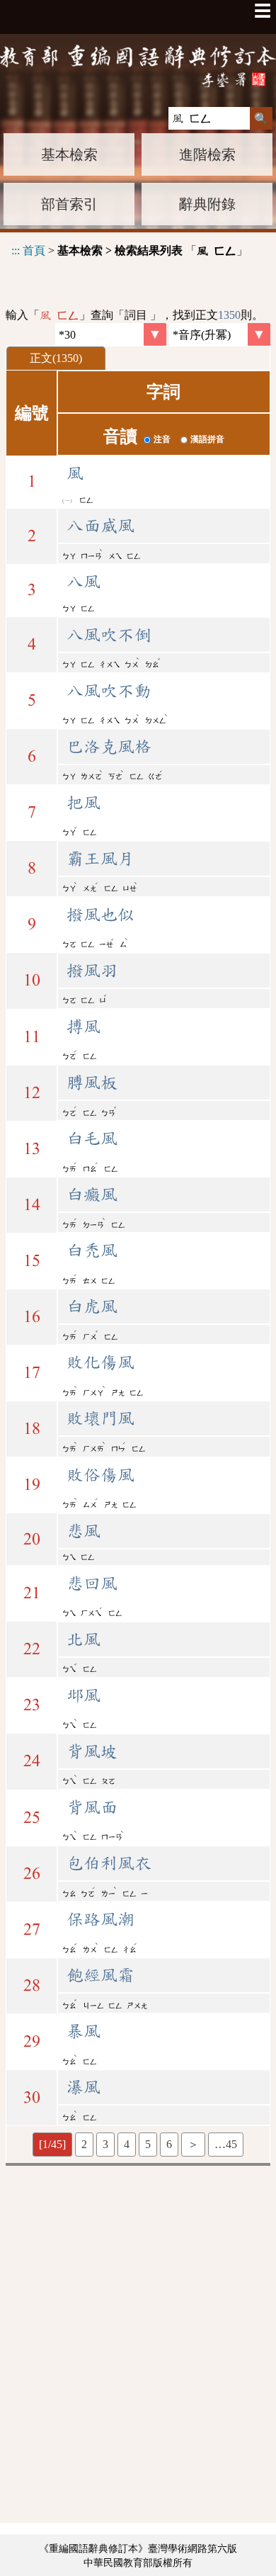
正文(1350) (56, 358)
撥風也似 (100, 915)
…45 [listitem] (226, 2144)
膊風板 (92, 1083)
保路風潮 (100, 1919)
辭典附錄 (207, 204)
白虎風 (92, 1306)
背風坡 (92, 1751)
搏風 (84, 1027)
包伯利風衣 (109, 1863)
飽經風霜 (100, 1975)
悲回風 (92, 1583)
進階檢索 (207, 154)
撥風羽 (92, 971)
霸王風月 (100, 859)
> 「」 (130, 250)
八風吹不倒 (109, 635)
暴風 (84, 2031)
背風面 (92, 1807)
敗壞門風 (100, 1418)
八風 (84, 582)
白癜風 (92, 1194)
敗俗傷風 (100, 1475)
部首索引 (69, 204)
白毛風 (92, 1139)
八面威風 (100, 526)
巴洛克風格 (109, 747)
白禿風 (92, 1250)
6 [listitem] (169, 2144)
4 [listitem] (127, 2144)
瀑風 (84, 2087)
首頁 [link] (34, 250)
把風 (84, 803)
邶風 (84, 1695)
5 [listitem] (148, 2144)
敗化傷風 (100, 1362)
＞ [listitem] (193, 2144)
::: (16, 250)
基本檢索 (69, 154)
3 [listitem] (105, 2144)
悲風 (84, 1531)
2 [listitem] (84, 2144)
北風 (84, 1639)
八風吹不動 (109, 691)
